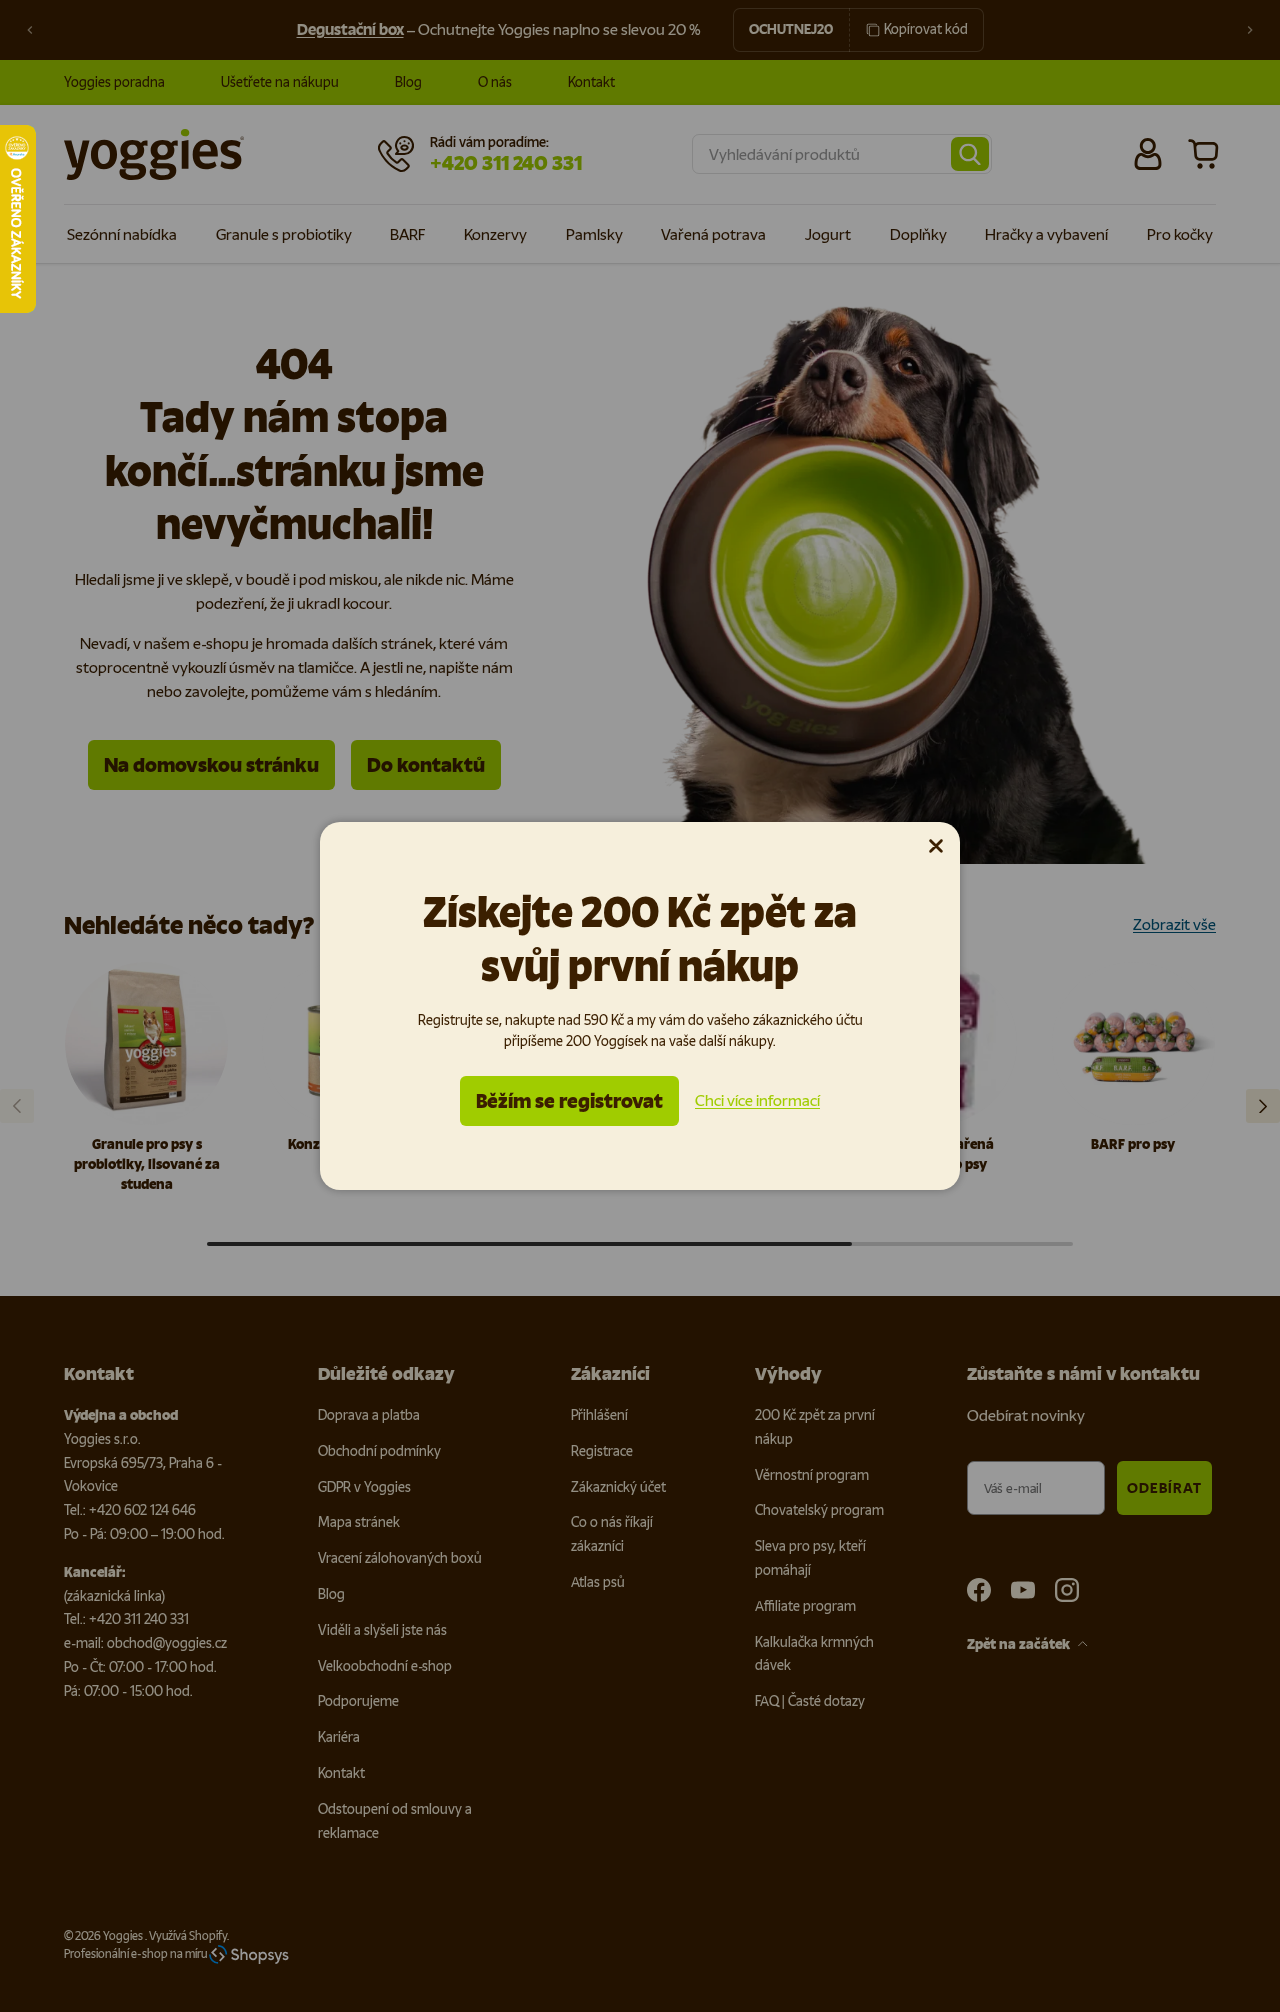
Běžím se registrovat (569, 1101)
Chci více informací (757, 1100)
